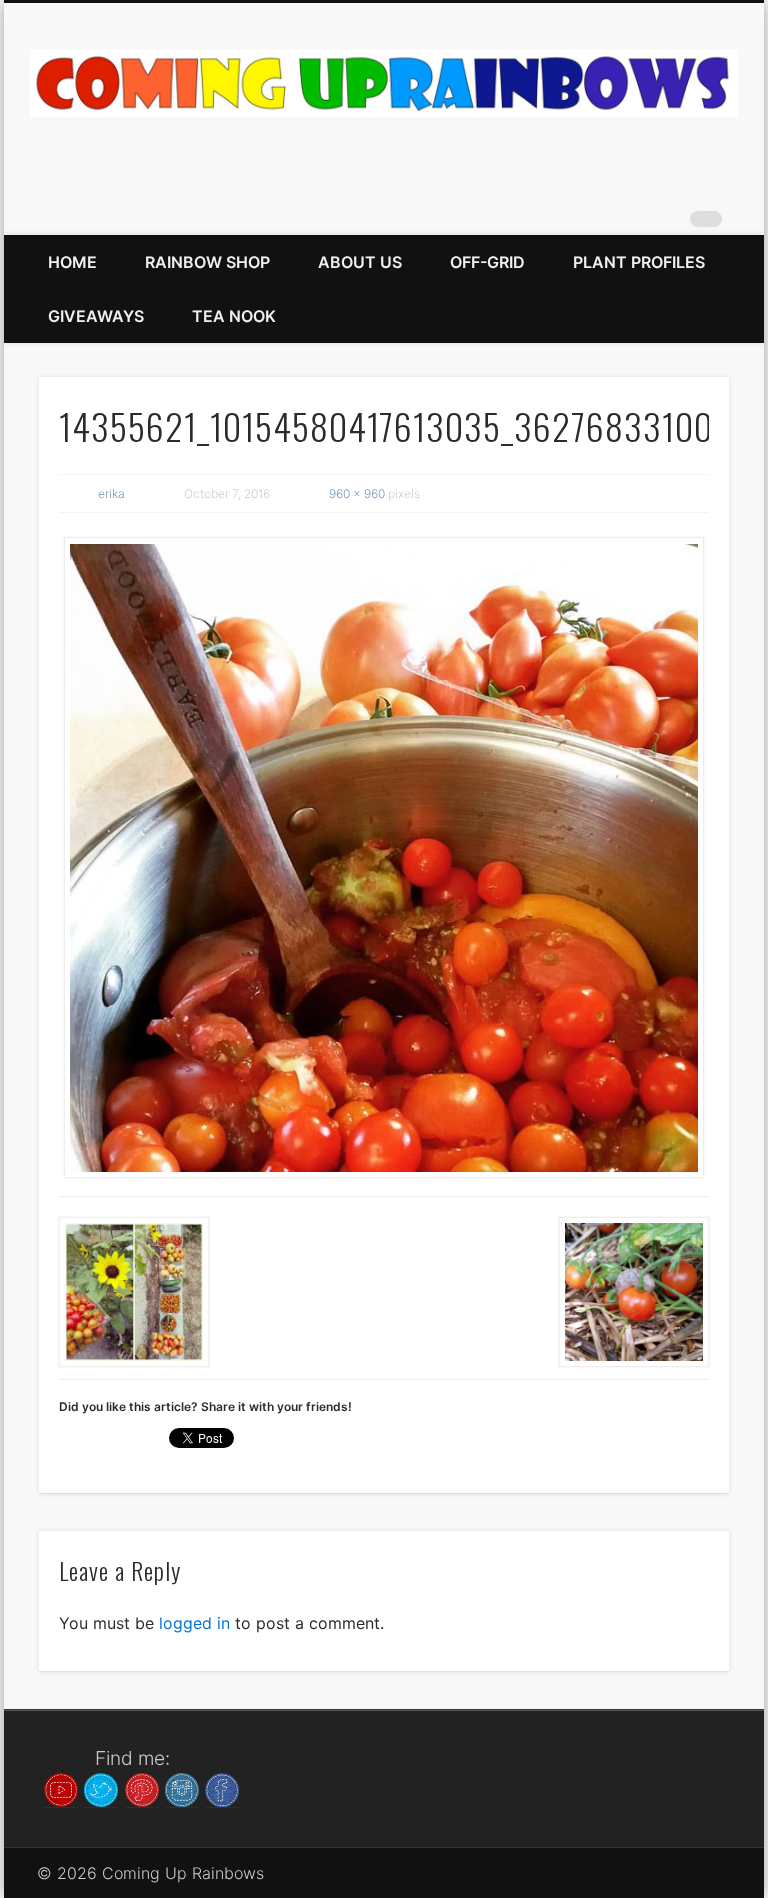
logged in (194, 1623)
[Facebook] (222, 1788)
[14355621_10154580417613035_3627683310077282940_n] (384, 857)
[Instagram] (182, 1788)
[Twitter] (101, 1788)
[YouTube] (61, 1788)
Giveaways (96, 316)
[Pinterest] (142, 1788)
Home (72, 262)
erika (111, 493)
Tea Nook (234, 316)
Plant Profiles (639, 262)
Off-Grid (487, 262)
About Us (360, 262)
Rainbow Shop (207, 262)
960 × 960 (357, 493)
